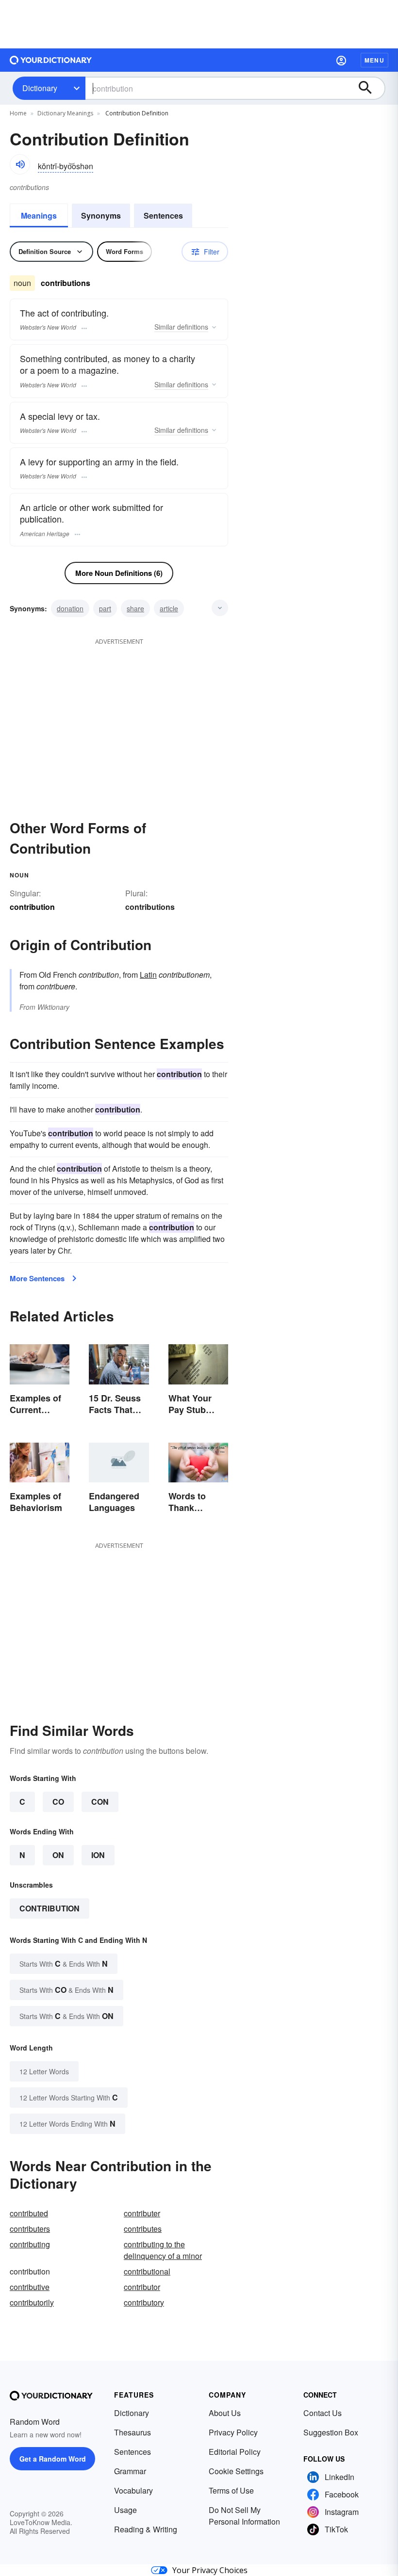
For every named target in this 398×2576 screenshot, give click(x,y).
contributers (30, 2229)
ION (98, 1855)
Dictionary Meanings (65, 113)
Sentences (163, 215)
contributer (142, 2213)
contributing (30, 2244)
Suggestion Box (331, 2432)
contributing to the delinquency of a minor (163, 2250)
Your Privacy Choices (210, 2570)
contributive (30, 2287)
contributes (143, 2229)
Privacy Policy (233, 2432)
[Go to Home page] (51, 60)
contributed (29, 2213)
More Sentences (37, 1278)
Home (18, 113)
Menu (374, 60)
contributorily (32, 2302)
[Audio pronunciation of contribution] (20, 164)
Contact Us (323, 2413)
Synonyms (101, 215)
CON (100, 1802)
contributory (144, 2302)
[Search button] (370, 88)
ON (58, 1855)
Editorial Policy (235, 2452)
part (105, 608)
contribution (50, 1908)
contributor (142, 2287)
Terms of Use (231, 2490)
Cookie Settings (236, 2471)
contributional (147, 2271)
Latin (148, 975)
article (169, 608)
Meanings (39, 215)
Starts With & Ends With (64, 1964)
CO (58, 1802)
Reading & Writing (146, 2529)
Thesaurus (133, 2432)
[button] (341, 60)
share (135, 608)
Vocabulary (133, 2490)
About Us (225, 2413)
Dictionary (40, 88)
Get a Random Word (53, 2459)
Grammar (130, 2471)
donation (70, 608)
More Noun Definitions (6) (119, 573)
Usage (125, 2510)
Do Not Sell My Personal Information (244, 2516)
